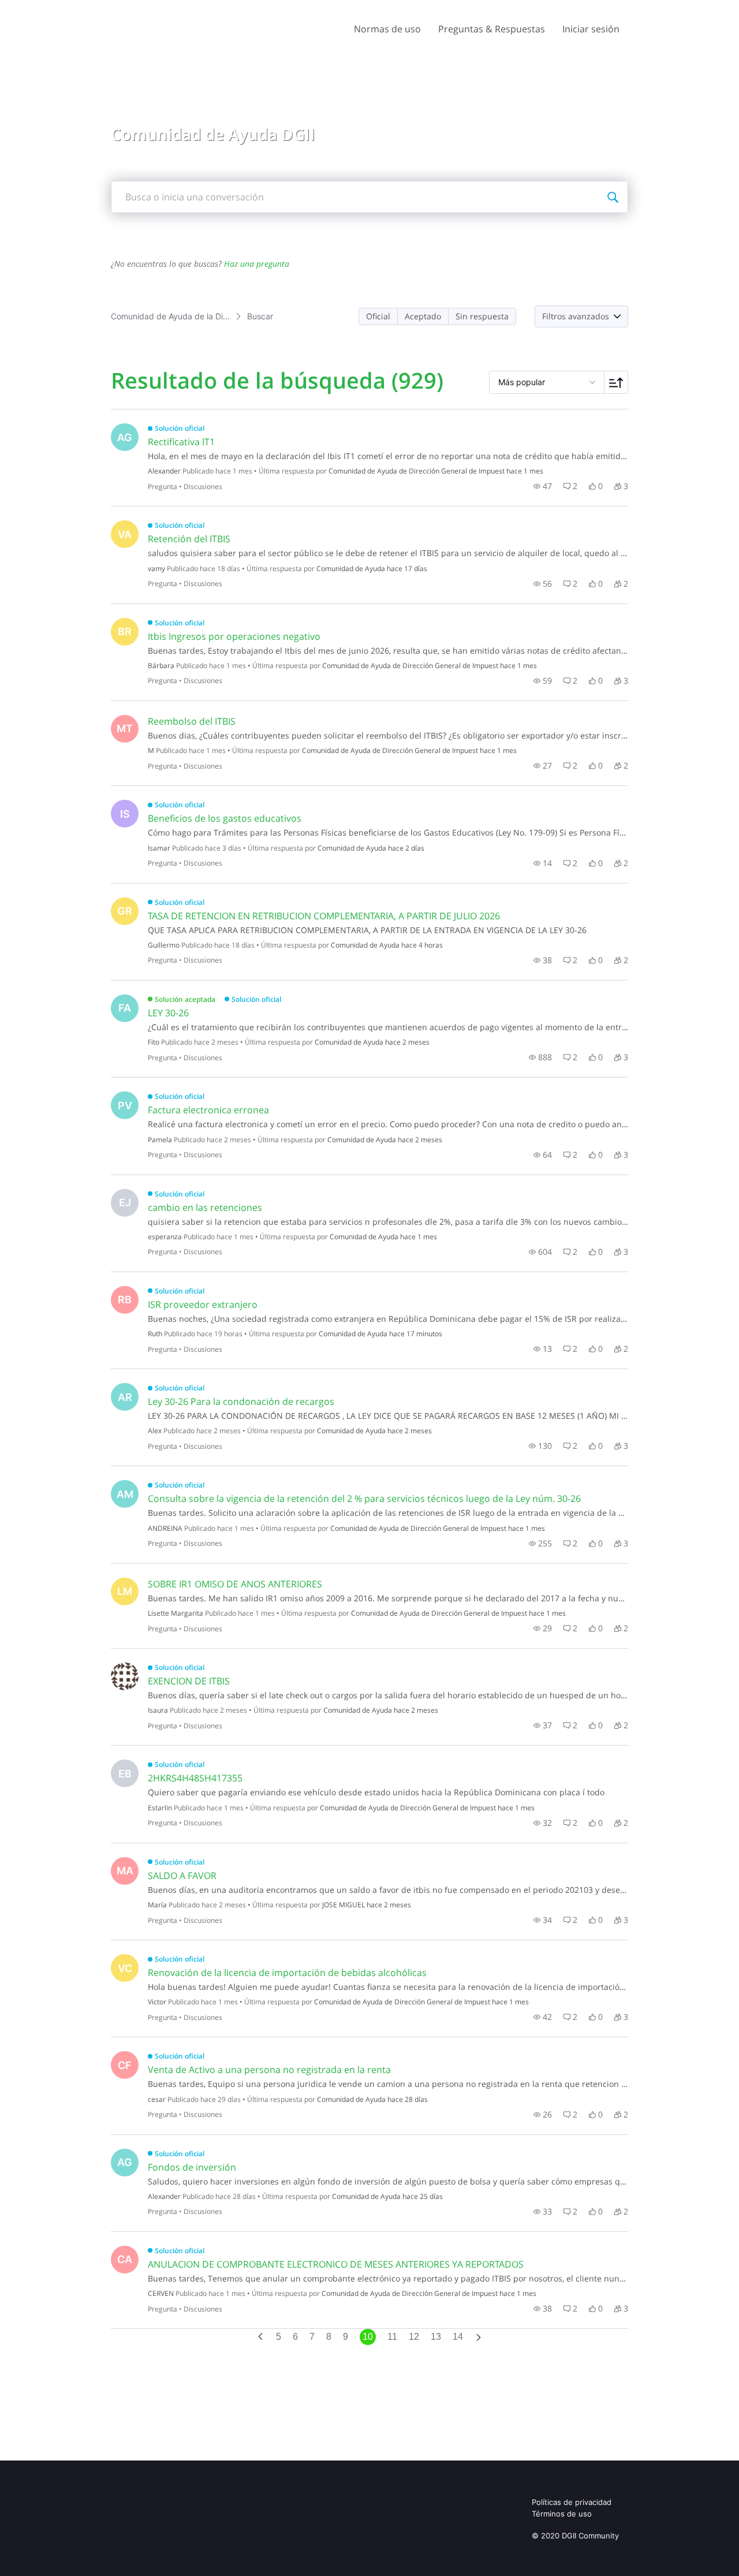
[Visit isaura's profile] (125, 1676)
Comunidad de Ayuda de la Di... (170, 316)
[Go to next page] (479, 2338)
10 (368, 2337)
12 (414, 2337)
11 (392, 2337)
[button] (378, 316)
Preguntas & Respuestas (492, 29)
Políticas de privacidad (572, 2502)
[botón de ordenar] (616, 382)
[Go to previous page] (260, 2337)
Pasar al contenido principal (63, 8)
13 (436, 2337)
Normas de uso (387, 29)
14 (458, 2337)
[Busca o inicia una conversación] (613, 197)
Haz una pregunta (257, 264)
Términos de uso (562, 2514)
